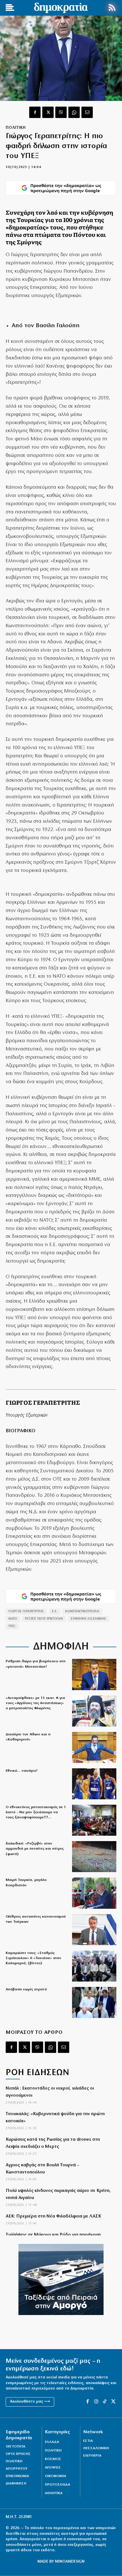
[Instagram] (96, 2402)
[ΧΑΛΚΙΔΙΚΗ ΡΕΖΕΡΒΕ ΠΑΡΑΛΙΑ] (94, 1857)
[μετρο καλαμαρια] (94, 1966)
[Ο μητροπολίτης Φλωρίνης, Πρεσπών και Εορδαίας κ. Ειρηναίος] (94, 1711)
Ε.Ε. (55, 1612)
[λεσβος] (94, 1820)
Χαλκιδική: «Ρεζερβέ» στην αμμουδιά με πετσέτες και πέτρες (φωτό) (35, 1849)
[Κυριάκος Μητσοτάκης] (94, 1930)
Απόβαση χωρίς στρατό (26, 1989)
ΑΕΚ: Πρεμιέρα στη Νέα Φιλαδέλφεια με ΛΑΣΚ (53, 2216)
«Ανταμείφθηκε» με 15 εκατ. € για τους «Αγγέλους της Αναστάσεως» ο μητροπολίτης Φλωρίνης (35, 1703)
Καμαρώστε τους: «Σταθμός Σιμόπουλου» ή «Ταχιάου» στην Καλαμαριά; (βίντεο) (33, 1958)
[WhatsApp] (74, 112)
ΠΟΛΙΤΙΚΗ (16, 128)
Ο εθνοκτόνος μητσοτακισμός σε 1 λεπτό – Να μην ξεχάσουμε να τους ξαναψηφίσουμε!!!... (36, 1812)
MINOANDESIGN (70, 2562)
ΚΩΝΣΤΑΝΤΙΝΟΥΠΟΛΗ (82, 1612)
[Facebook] (35, 112)
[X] (48, 112)
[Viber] (61, 112)
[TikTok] (105, 2402)
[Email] (87, 112)
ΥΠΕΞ (12, 1626)
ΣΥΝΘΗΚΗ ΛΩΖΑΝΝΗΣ (89, 1619)
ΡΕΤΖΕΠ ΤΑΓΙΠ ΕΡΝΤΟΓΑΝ (44, 1619)
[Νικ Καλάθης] (94, 1784)
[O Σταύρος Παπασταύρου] (94, 1674)
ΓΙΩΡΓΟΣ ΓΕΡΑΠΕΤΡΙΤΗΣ (26, 1612)
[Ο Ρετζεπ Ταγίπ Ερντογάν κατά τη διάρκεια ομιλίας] (94, 1893)
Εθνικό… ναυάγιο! (22, 1771)
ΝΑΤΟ (13, 1619)
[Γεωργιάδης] (94, 1747)
